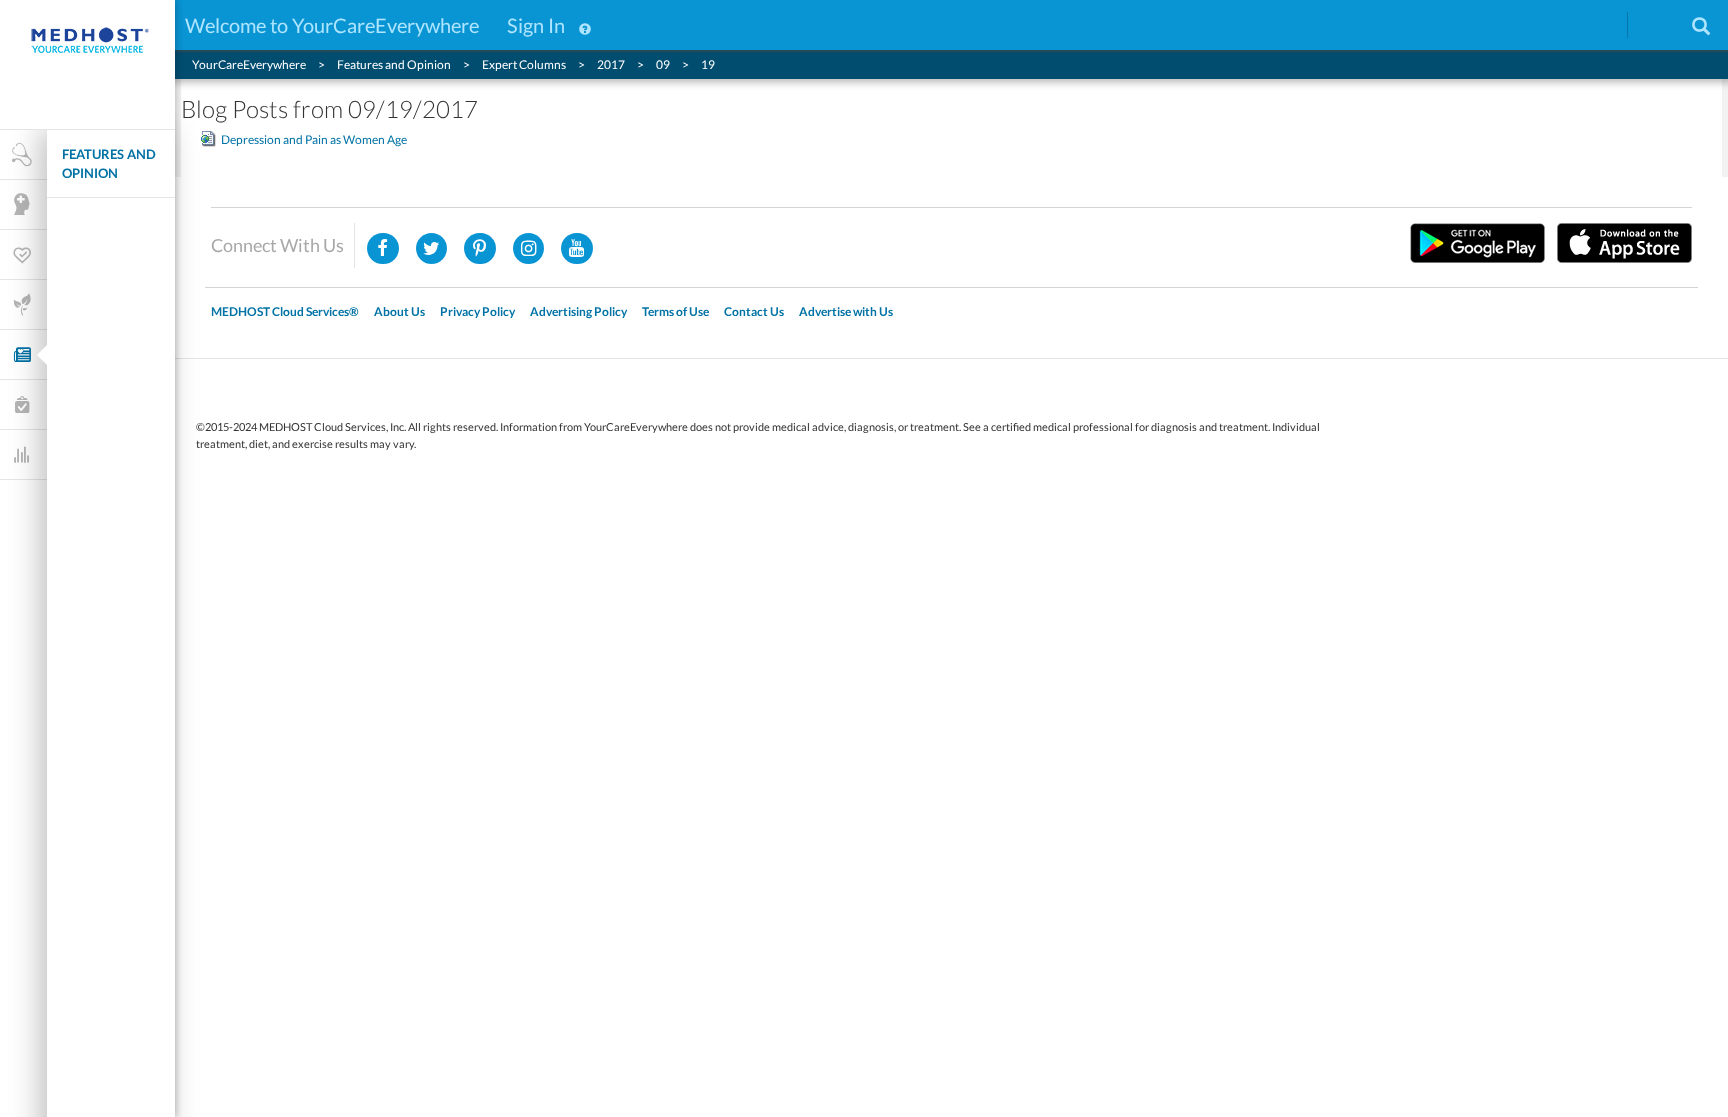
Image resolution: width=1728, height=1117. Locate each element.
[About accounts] (585, 25)
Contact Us (754, 311)
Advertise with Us (846, 311)
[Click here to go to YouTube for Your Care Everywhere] (577, 249)
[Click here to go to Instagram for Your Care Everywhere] (480, 249)
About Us (399, 311)
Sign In (536, 25)
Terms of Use (675, 311)
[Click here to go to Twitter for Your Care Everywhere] (432, 249)
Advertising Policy (578, 311)
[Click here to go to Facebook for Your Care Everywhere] (383, 249)
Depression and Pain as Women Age (314, 139)
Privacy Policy (477, 311)
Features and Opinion (109, 163)
